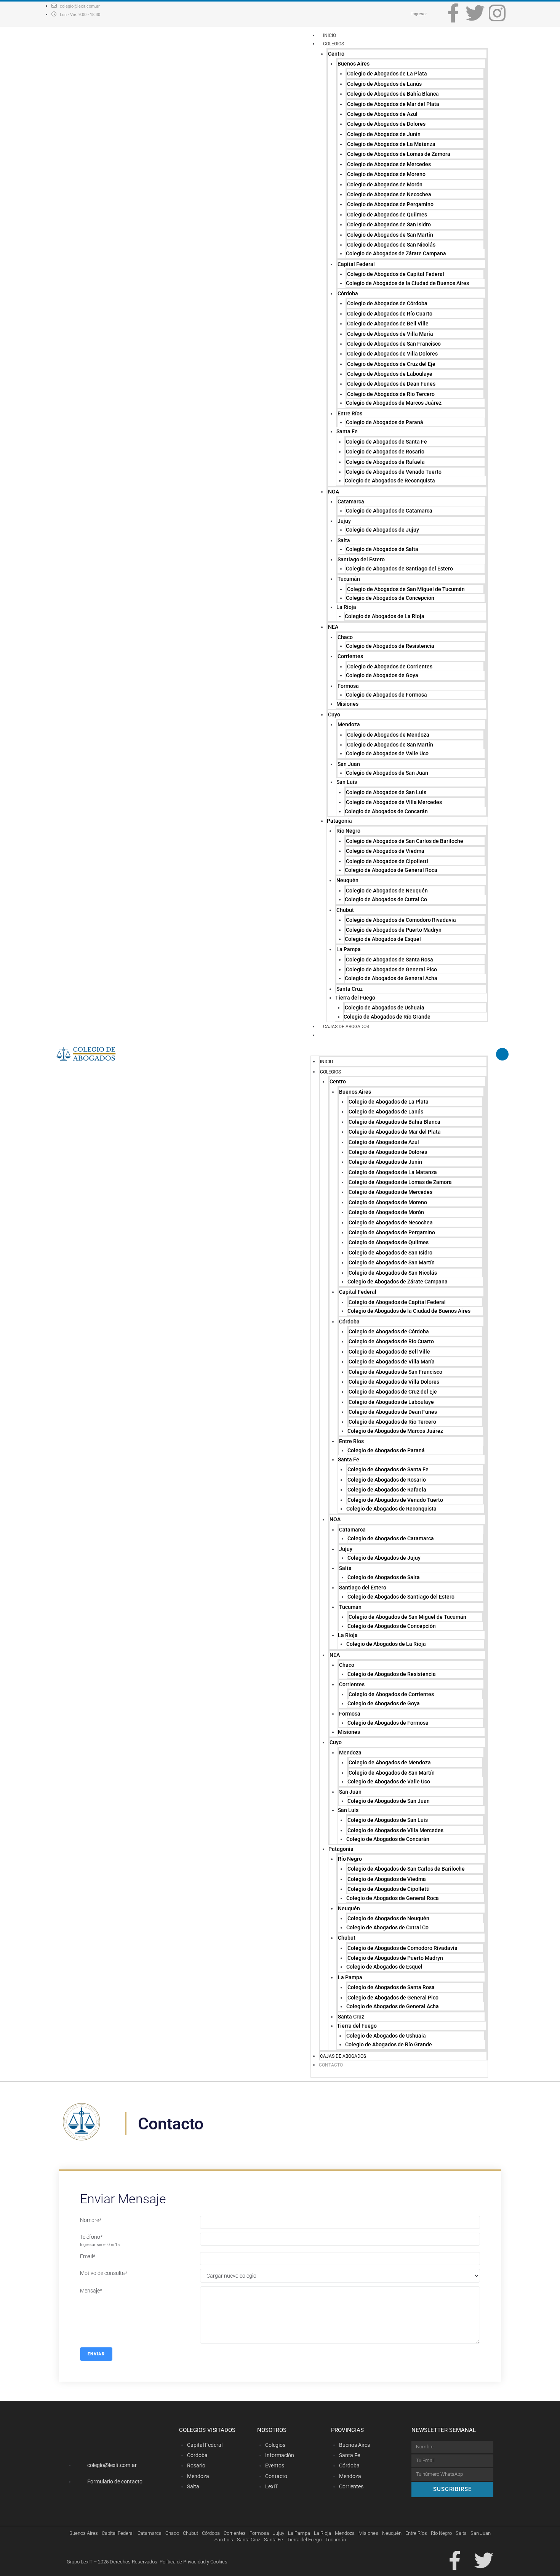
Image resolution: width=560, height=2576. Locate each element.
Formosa (348, 686)
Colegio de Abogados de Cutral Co (386, 899)
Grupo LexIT (80, 2562)
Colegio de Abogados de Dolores (386, 124)
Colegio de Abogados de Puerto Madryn (394, 930)
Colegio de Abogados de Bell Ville (388, 324)
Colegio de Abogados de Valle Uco (387, 753)
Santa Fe (347, 431)
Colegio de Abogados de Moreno (386, 174)
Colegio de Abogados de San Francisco (394, 344)
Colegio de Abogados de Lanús (384, 84)
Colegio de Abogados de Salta (382, 549)
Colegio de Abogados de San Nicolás (391, 245)
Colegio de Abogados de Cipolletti (387, 861)
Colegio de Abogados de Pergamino (390, 204)
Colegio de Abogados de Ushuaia (385, 1008)
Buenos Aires (354, 64)
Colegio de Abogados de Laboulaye (390, 374)
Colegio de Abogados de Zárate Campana (396, 253)
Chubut (345, 910)
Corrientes (350, 656)
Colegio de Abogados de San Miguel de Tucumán (406, 589)
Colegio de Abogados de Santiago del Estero (399, 569)
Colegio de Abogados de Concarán (386, 811)
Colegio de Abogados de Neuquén (387, 891)
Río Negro (348, 831)
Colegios (334, 44)
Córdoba (348, 293)
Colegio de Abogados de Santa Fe (386, 442)
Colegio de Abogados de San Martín (390, 235)
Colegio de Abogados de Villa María (390, 334)
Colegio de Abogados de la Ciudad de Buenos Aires (407, 283)
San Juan (349, 764)
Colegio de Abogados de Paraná (385, 422)
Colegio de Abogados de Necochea (389, 194)
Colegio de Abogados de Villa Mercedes (394, 802)
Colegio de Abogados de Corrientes (390, 666)
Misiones (347, 704)
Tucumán (349, 579)
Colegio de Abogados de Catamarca (389, 511)
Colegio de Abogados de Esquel (383, 939)
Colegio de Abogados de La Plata (387, 74)
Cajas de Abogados (346, 1027)
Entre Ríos (350, 413)
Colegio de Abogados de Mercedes (389, 164)
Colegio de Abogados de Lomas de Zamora (399, 154)
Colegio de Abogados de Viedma (385, 851)
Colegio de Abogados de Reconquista (390, 481)
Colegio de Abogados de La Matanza (391, 144)
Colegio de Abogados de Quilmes (387, 215)
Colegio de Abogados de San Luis (386, 792)
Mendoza (349, 724)
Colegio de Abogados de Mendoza (388, 735)
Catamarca (351, 501)
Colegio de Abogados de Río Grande (387, 1017)
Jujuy (344, 521)
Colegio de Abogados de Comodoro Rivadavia (401, 920)
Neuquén (347, 880)
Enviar (96, 2354)
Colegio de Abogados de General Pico (391, 969)
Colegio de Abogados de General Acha (391, 978)
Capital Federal (356, 264)
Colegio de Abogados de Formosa (386, 695)
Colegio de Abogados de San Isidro (389, 224)
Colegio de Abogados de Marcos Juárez (394, 403)
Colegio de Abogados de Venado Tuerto (394, 472)
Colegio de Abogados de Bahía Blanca (393, 94)
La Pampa (349, 949)
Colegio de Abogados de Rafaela (385, 462)
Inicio (330, 35)
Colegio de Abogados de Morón (385, 184)
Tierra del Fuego (355, 998)
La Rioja (346, 607)
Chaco (345, 637)
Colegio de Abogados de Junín (384, 134)
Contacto (335, 1035)
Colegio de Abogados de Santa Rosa (390, 960)
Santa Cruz (350, 989)
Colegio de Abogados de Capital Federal (396, 274)
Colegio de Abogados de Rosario (385, 452)
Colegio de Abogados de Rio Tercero (391, 394)
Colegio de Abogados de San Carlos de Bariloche (405, 841)
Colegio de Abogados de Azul (382, 114)
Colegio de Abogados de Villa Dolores (392, 354)
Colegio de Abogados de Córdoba (387, 303)
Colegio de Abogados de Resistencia (390, 646)
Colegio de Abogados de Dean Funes (391, 384)
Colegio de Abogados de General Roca (391, 870)
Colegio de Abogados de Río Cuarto (390, 314)
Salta (344, 540)
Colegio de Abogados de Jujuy (382, 530)
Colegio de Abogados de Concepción (390, 598)
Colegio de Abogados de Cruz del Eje (391, 364)
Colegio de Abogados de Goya (382, 675)
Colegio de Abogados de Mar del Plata (393, 104)
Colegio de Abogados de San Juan (387, 773)
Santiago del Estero (361, 559)
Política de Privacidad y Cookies (194, 2562)
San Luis (347, 782)
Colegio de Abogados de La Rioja (385, 616)
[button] (399, 1051)
